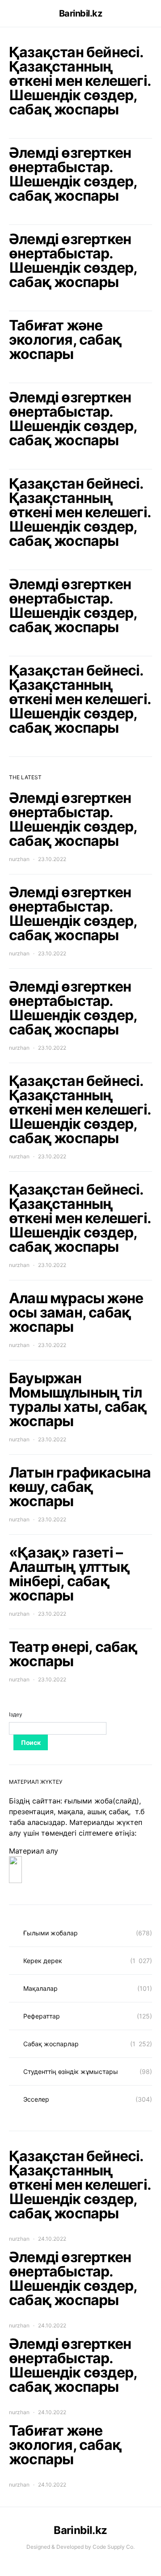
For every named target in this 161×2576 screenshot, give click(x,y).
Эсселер (36, 2099)
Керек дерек (43, 1961)
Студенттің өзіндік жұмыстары (71, 2071)
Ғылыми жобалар (51, 1933)
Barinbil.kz (81, 13)
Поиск (31, 1742)
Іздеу (16, 1714)
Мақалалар (40, 1988)
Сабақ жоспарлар (51, 2044)
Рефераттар (42, 2016)
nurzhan (19, 859)
